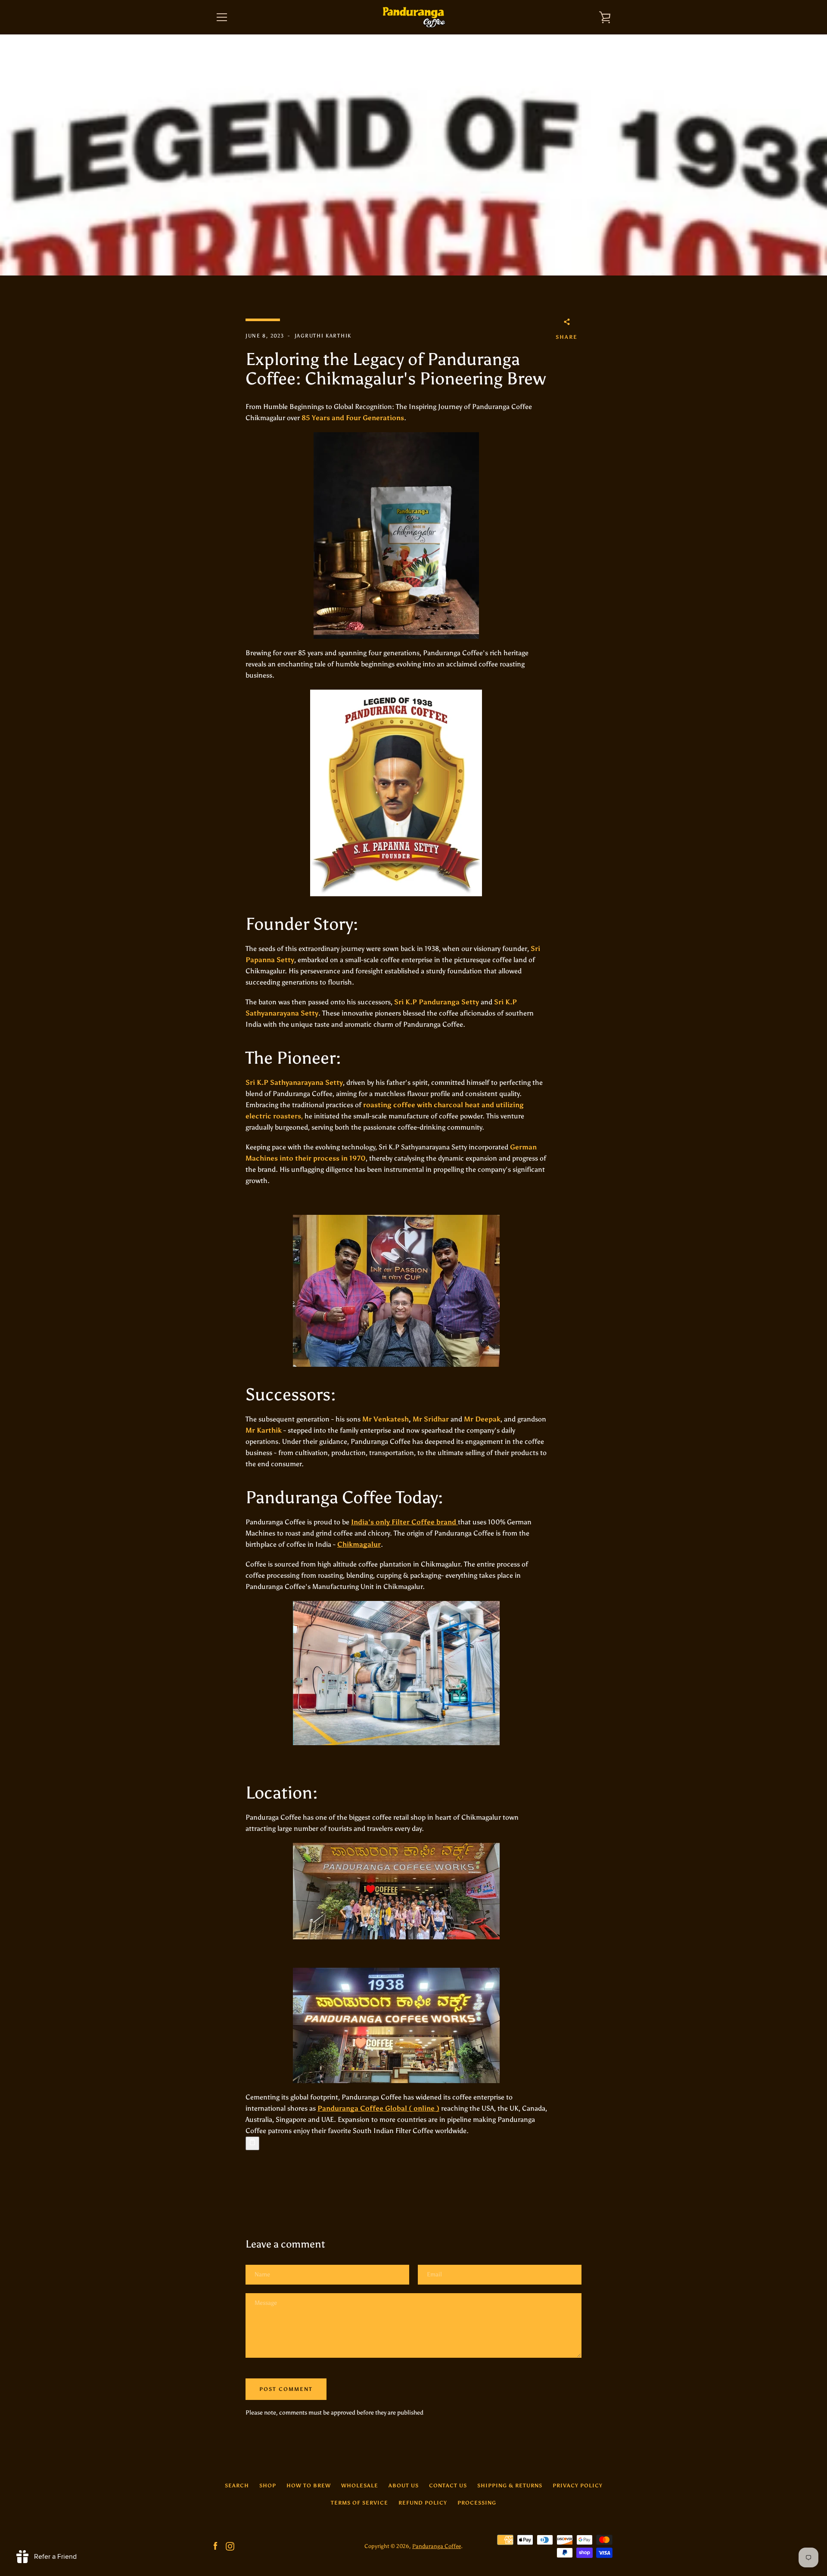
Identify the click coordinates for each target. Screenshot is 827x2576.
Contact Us (448, 2486)
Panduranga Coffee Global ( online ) (378, 2108)
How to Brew (309, 2486)
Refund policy (423, 2503)
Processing (477, 2503)
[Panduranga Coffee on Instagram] (230, 2546)
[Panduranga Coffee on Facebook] (215, 2546)
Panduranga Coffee (437, 2546)
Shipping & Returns (510, 2486)
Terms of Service (359, 2503)
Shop (268, 2486)
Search (237, 2486)
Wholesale (360, 2486)
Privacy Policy (578, 2486)
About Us (404, 2486)
